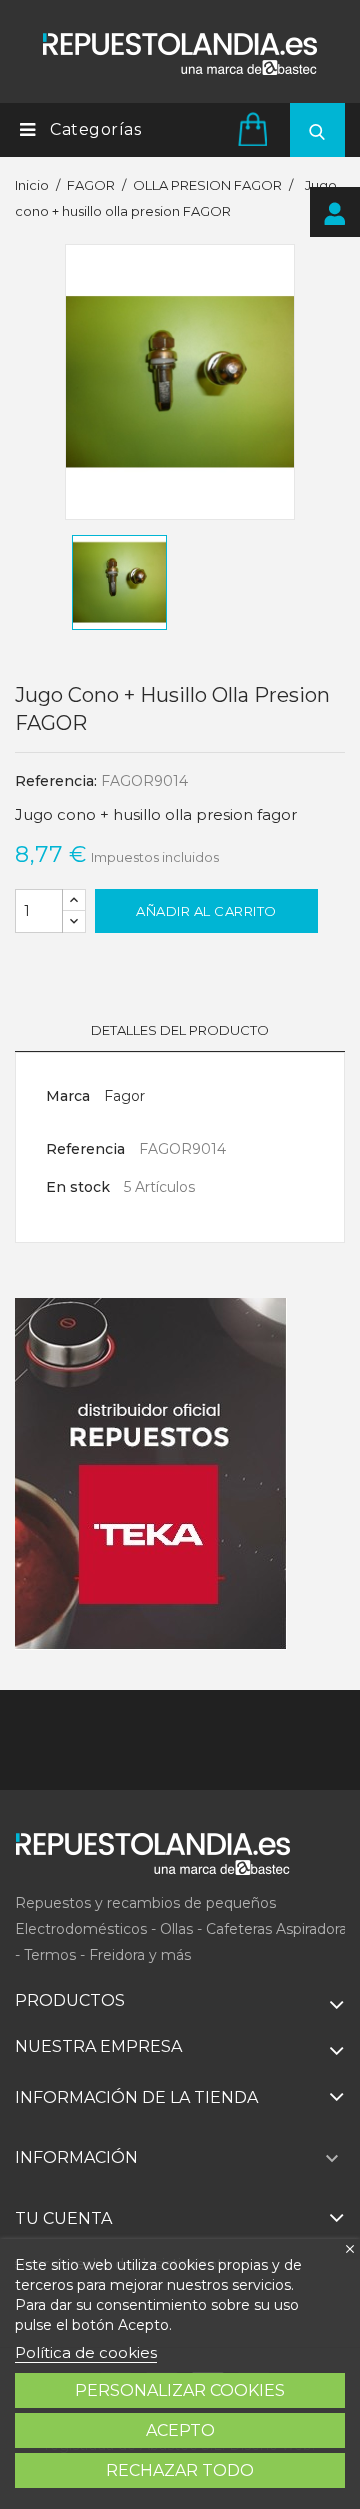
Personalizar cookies (180, 2390)
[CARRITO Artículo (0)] (256, 128)
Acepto (180, 2430)
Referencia (85, 1149)
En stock (78, 1187)
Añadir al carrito (206, 911)
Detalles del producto (180, 1030)
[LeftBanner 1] (151, 1474)
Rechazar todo (180, 2470)
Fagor (124, 1096)
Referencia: (56, 781)
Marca (68, 1096)
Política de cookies (86, 2352)
